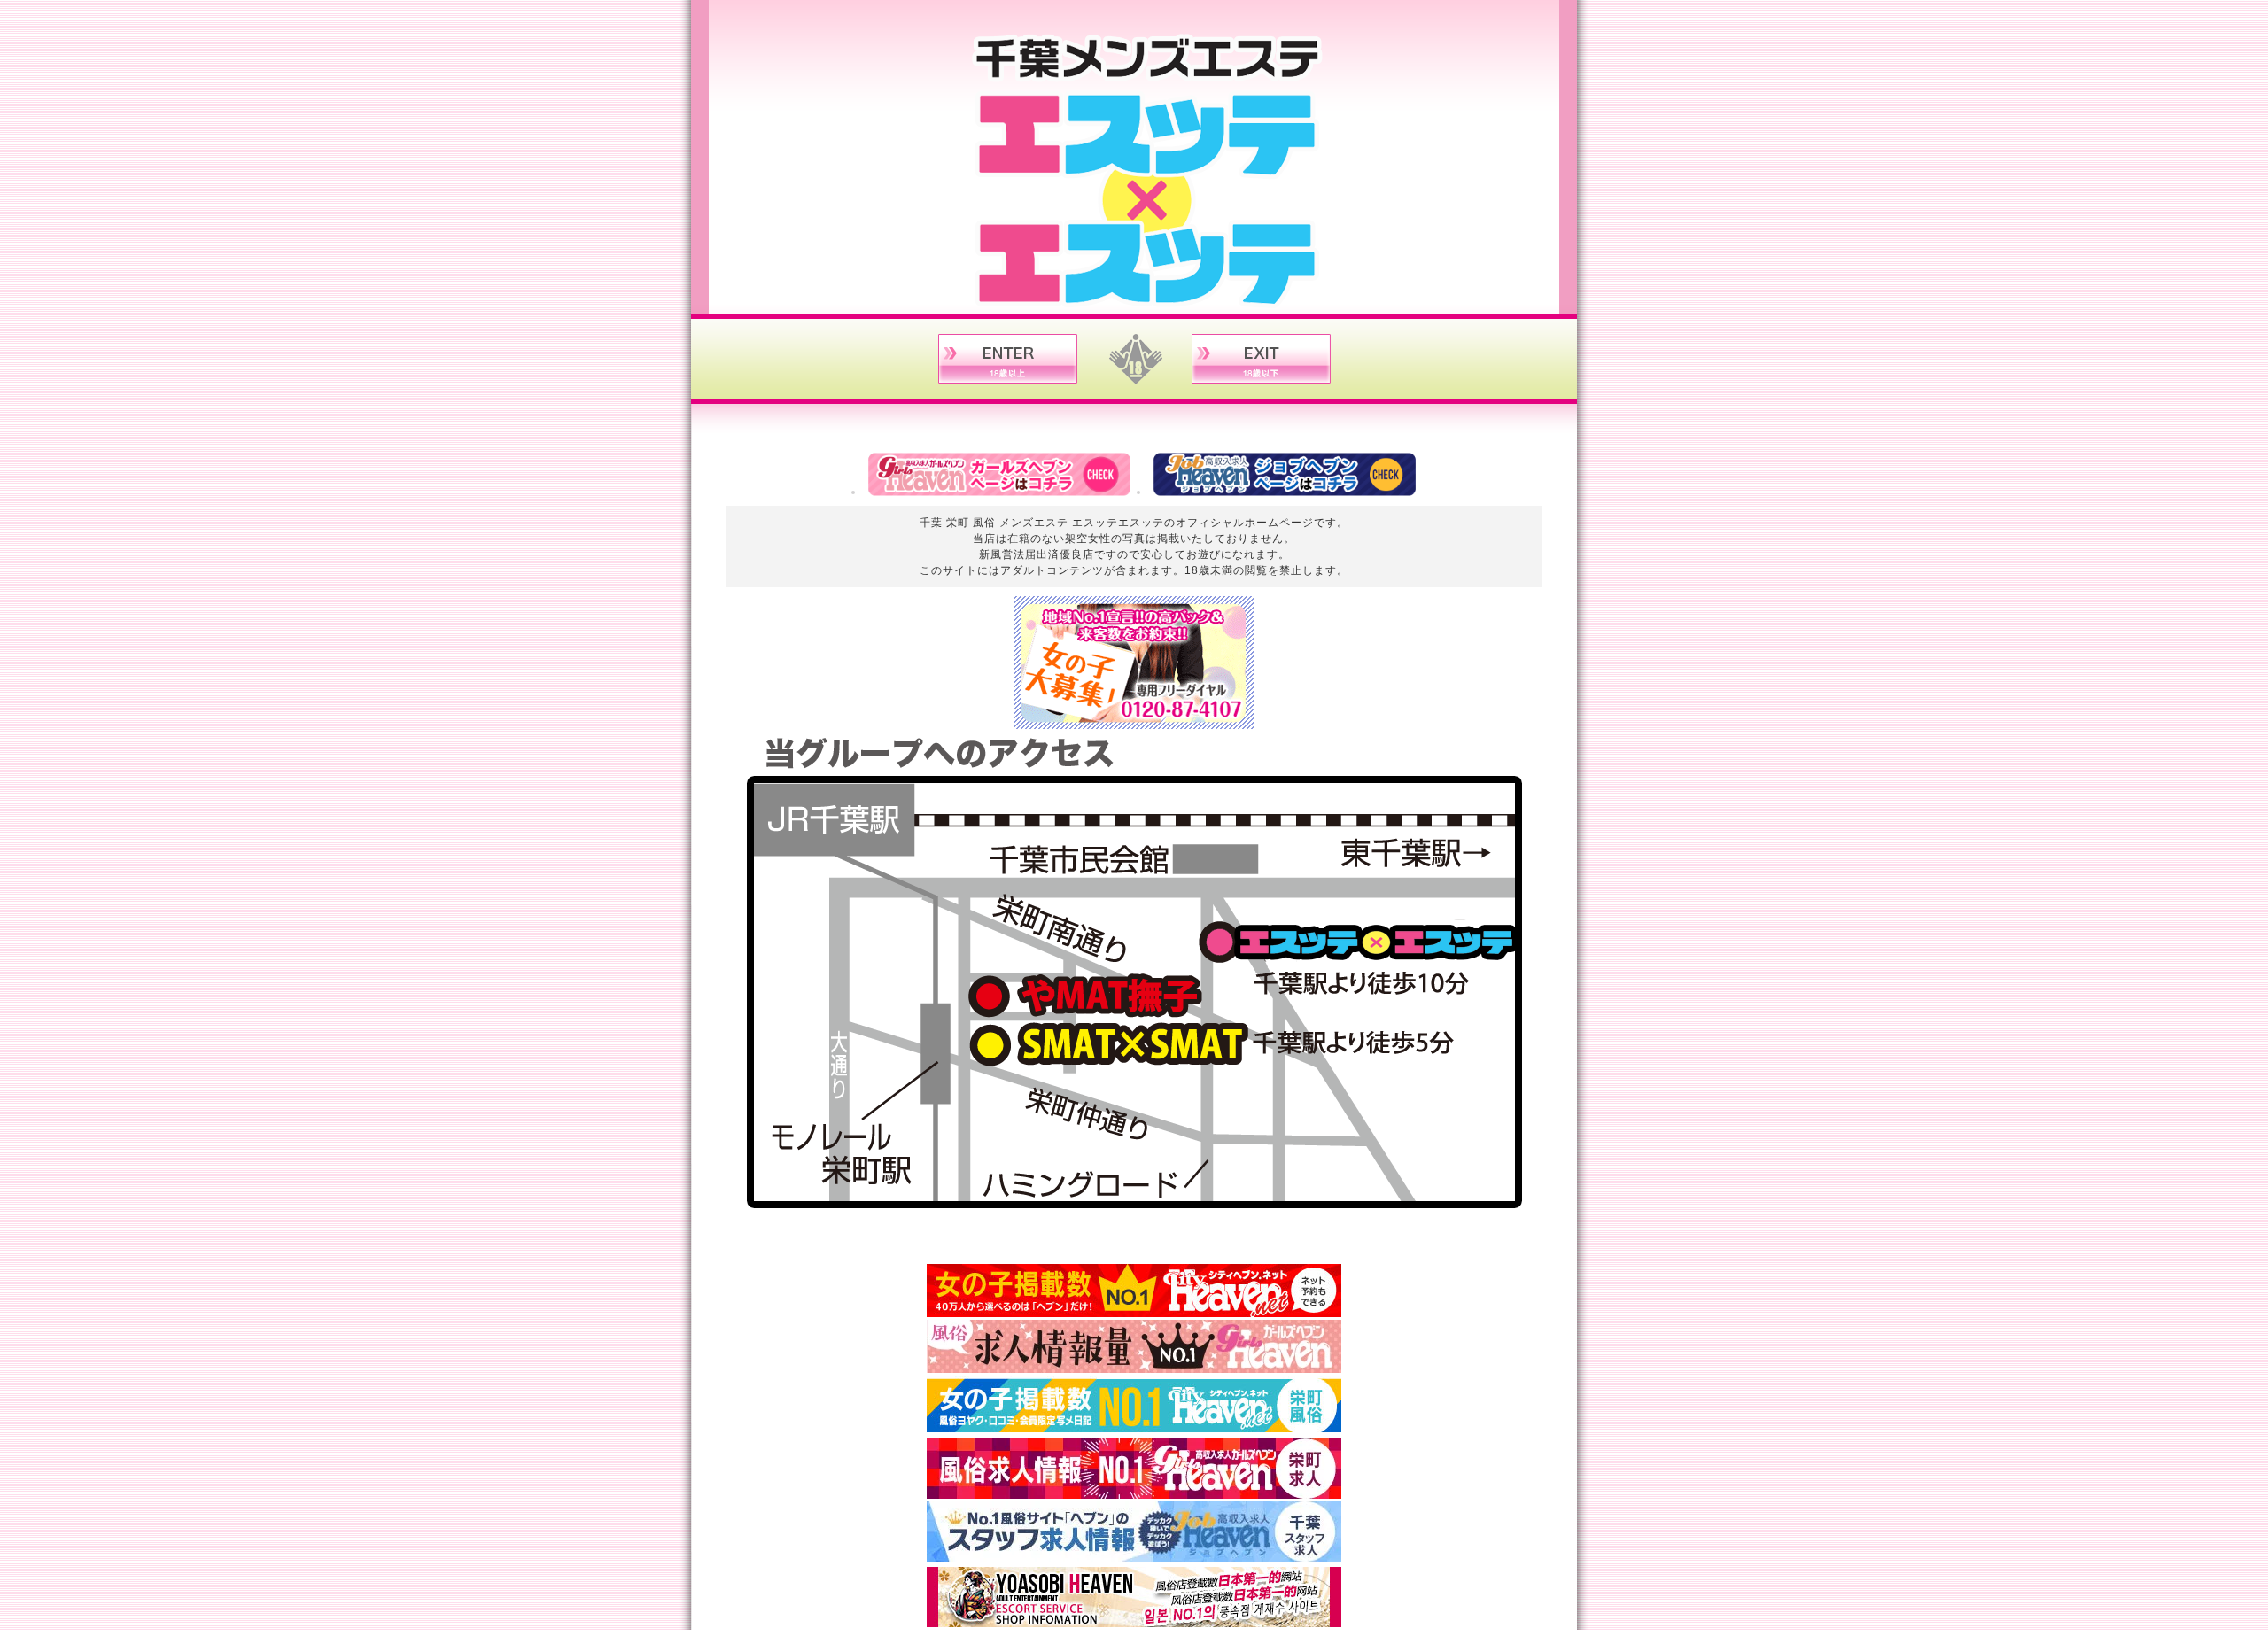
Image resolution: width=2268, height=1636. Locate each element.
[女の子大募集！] (1134, 723)
